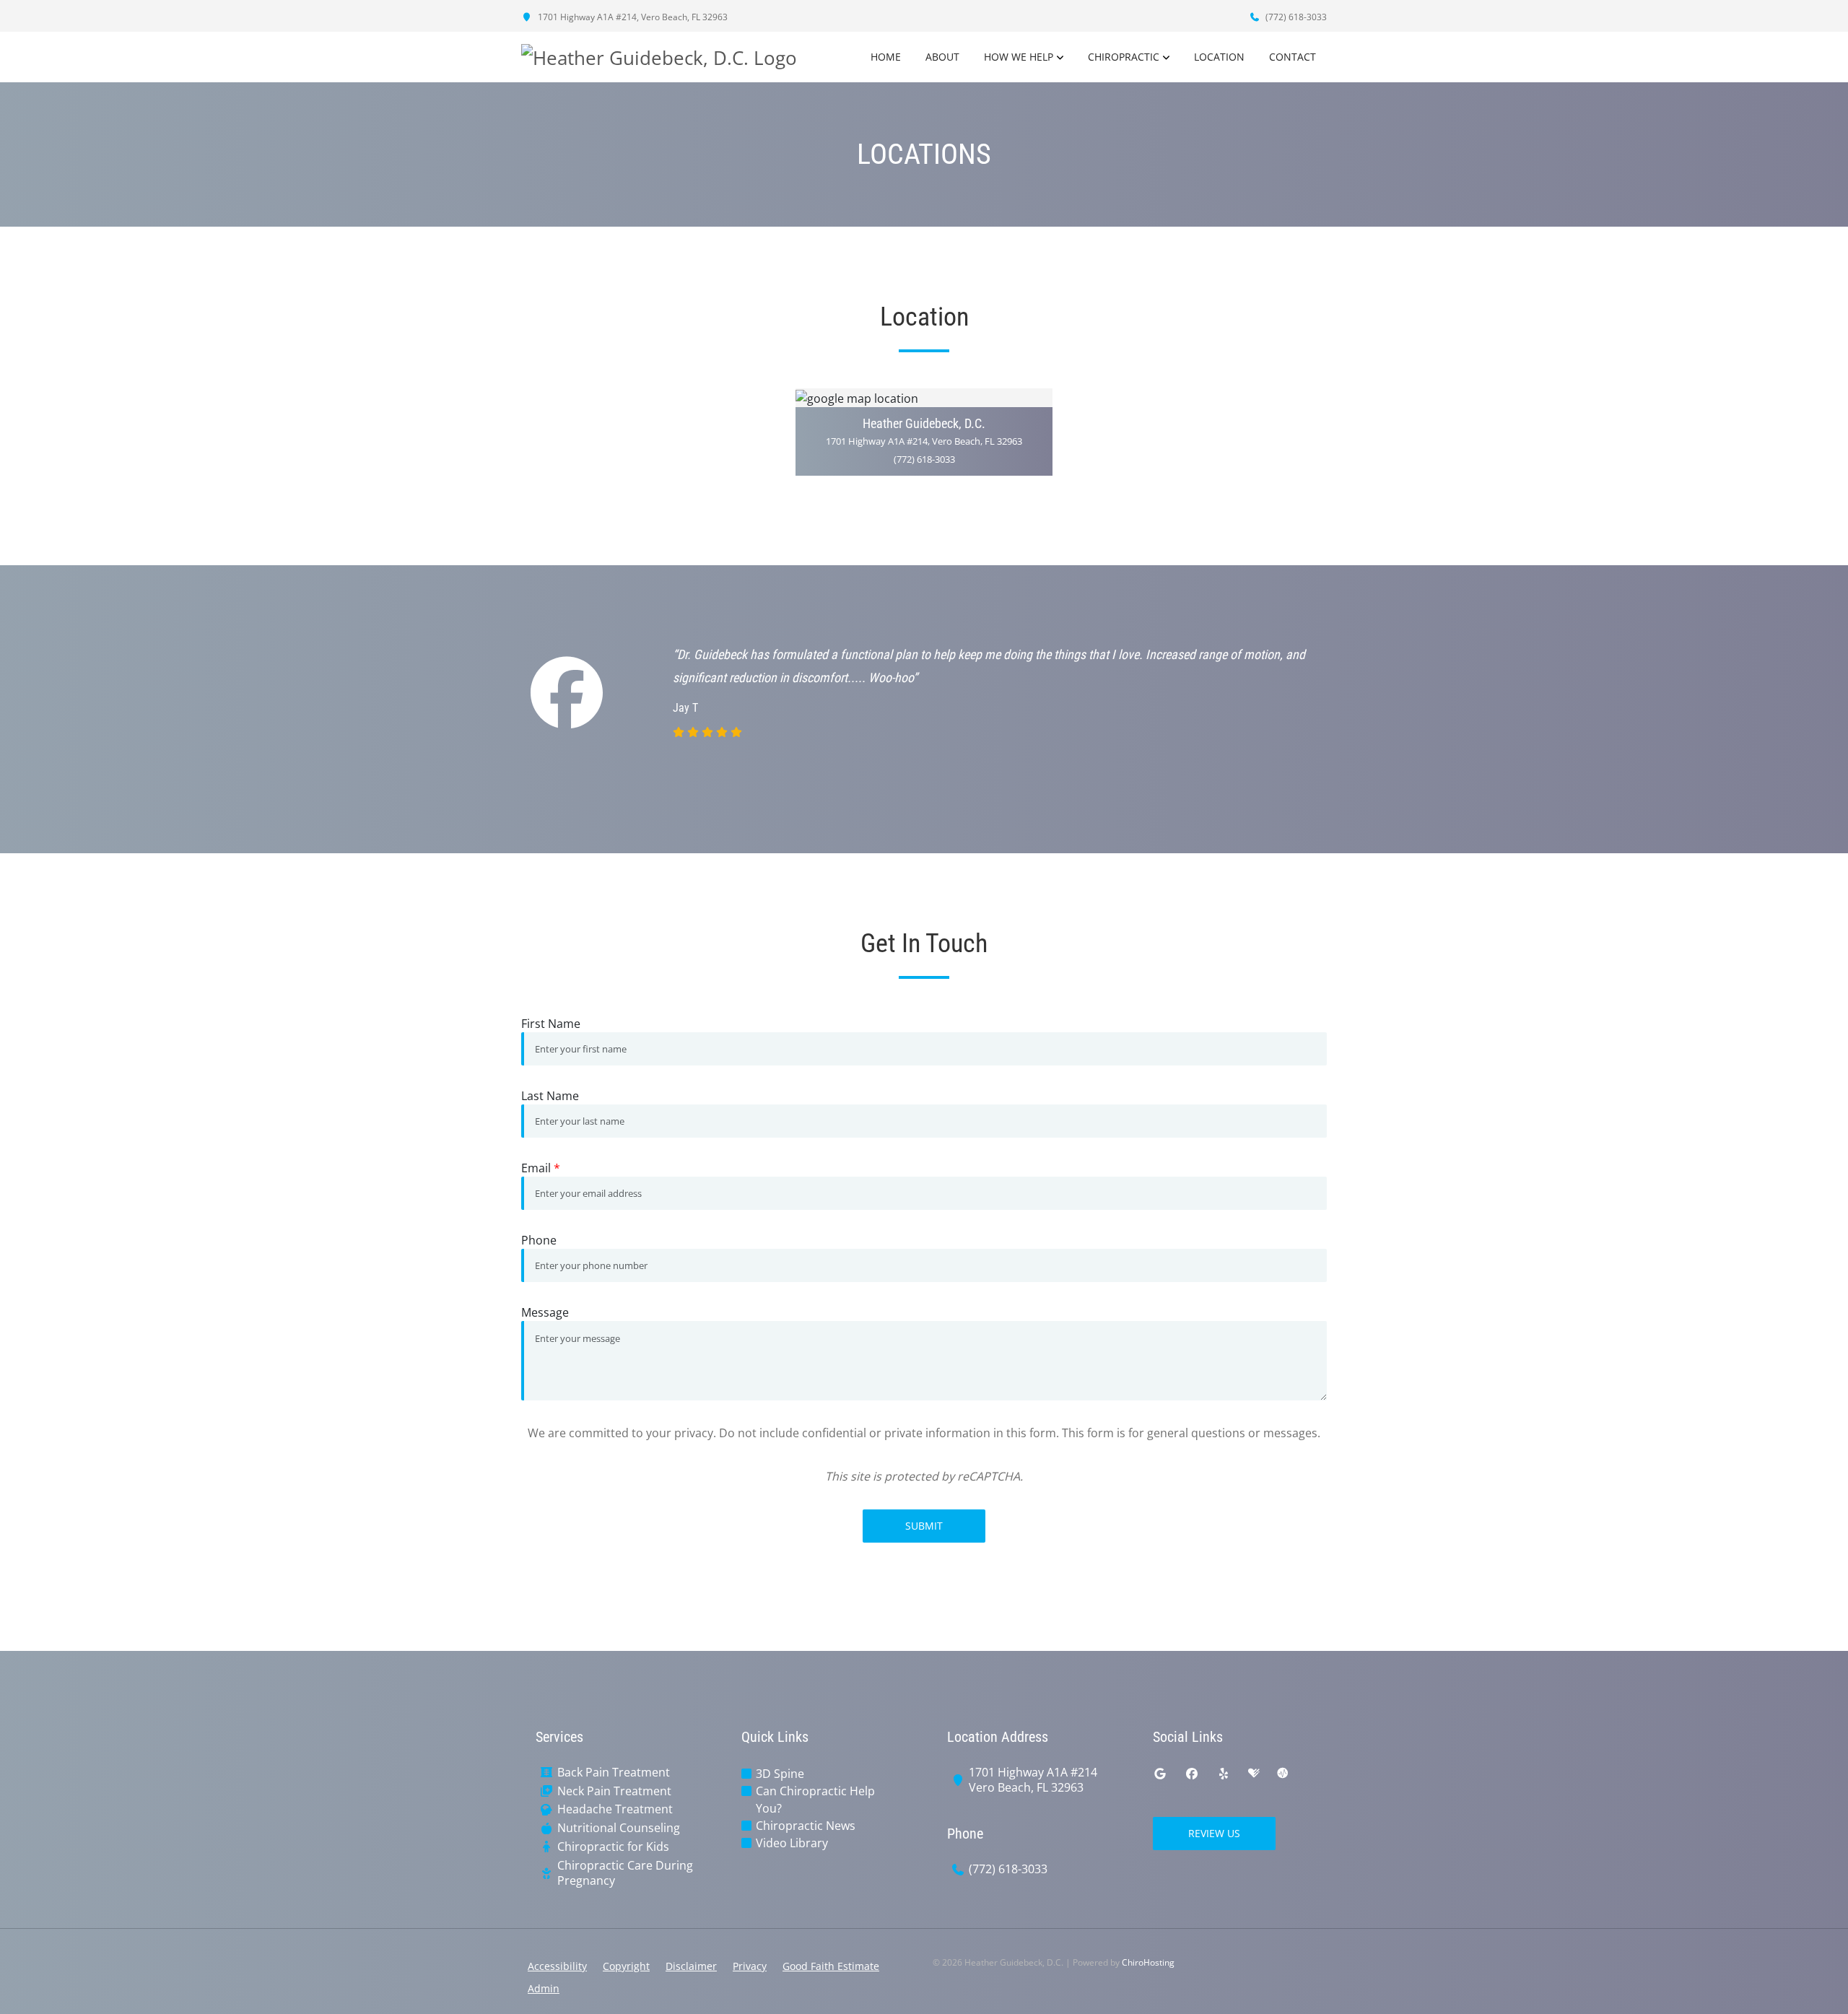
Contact (1293, 57)
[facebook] (1192, 1774)
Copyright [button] (626, 1966)
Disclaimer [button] (691, 1966)
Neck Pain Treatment (614, 1791)
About (942, 57)
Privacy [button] (750, 1966)
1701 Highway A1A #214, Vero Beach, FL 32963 (632, 17)
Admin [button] (544, 1988)
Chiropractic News (806, 1826)
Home (886, 57)
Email (541, 1168)
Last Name (550, 1096)
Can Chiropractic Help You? (815, 1800)
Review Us (1214, 1833)
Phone (539, 1240)
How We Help (1019, 57)
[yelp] (1224, 1774)
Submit (924, 1526)
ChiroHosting (1148, 1962)
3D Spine (780, 1774)
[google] (1160, 1774)
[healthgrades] (1254, 1774)
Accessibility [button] (557, 1966)
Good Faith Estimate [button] (831, 1966)
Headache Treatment (615, 1809)
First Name (551, 1024)
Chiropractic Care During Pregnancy (625, 1873)
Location (1219, 57)
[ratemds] (1283, 1774)
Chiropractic (1124, 57)
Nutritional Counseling (619, 1828)
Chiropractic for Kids (613, 1847)
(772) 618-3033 (1295, 17)
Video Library (792, 1843)
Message (545, 1312)
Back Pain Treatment (614, 1773)
